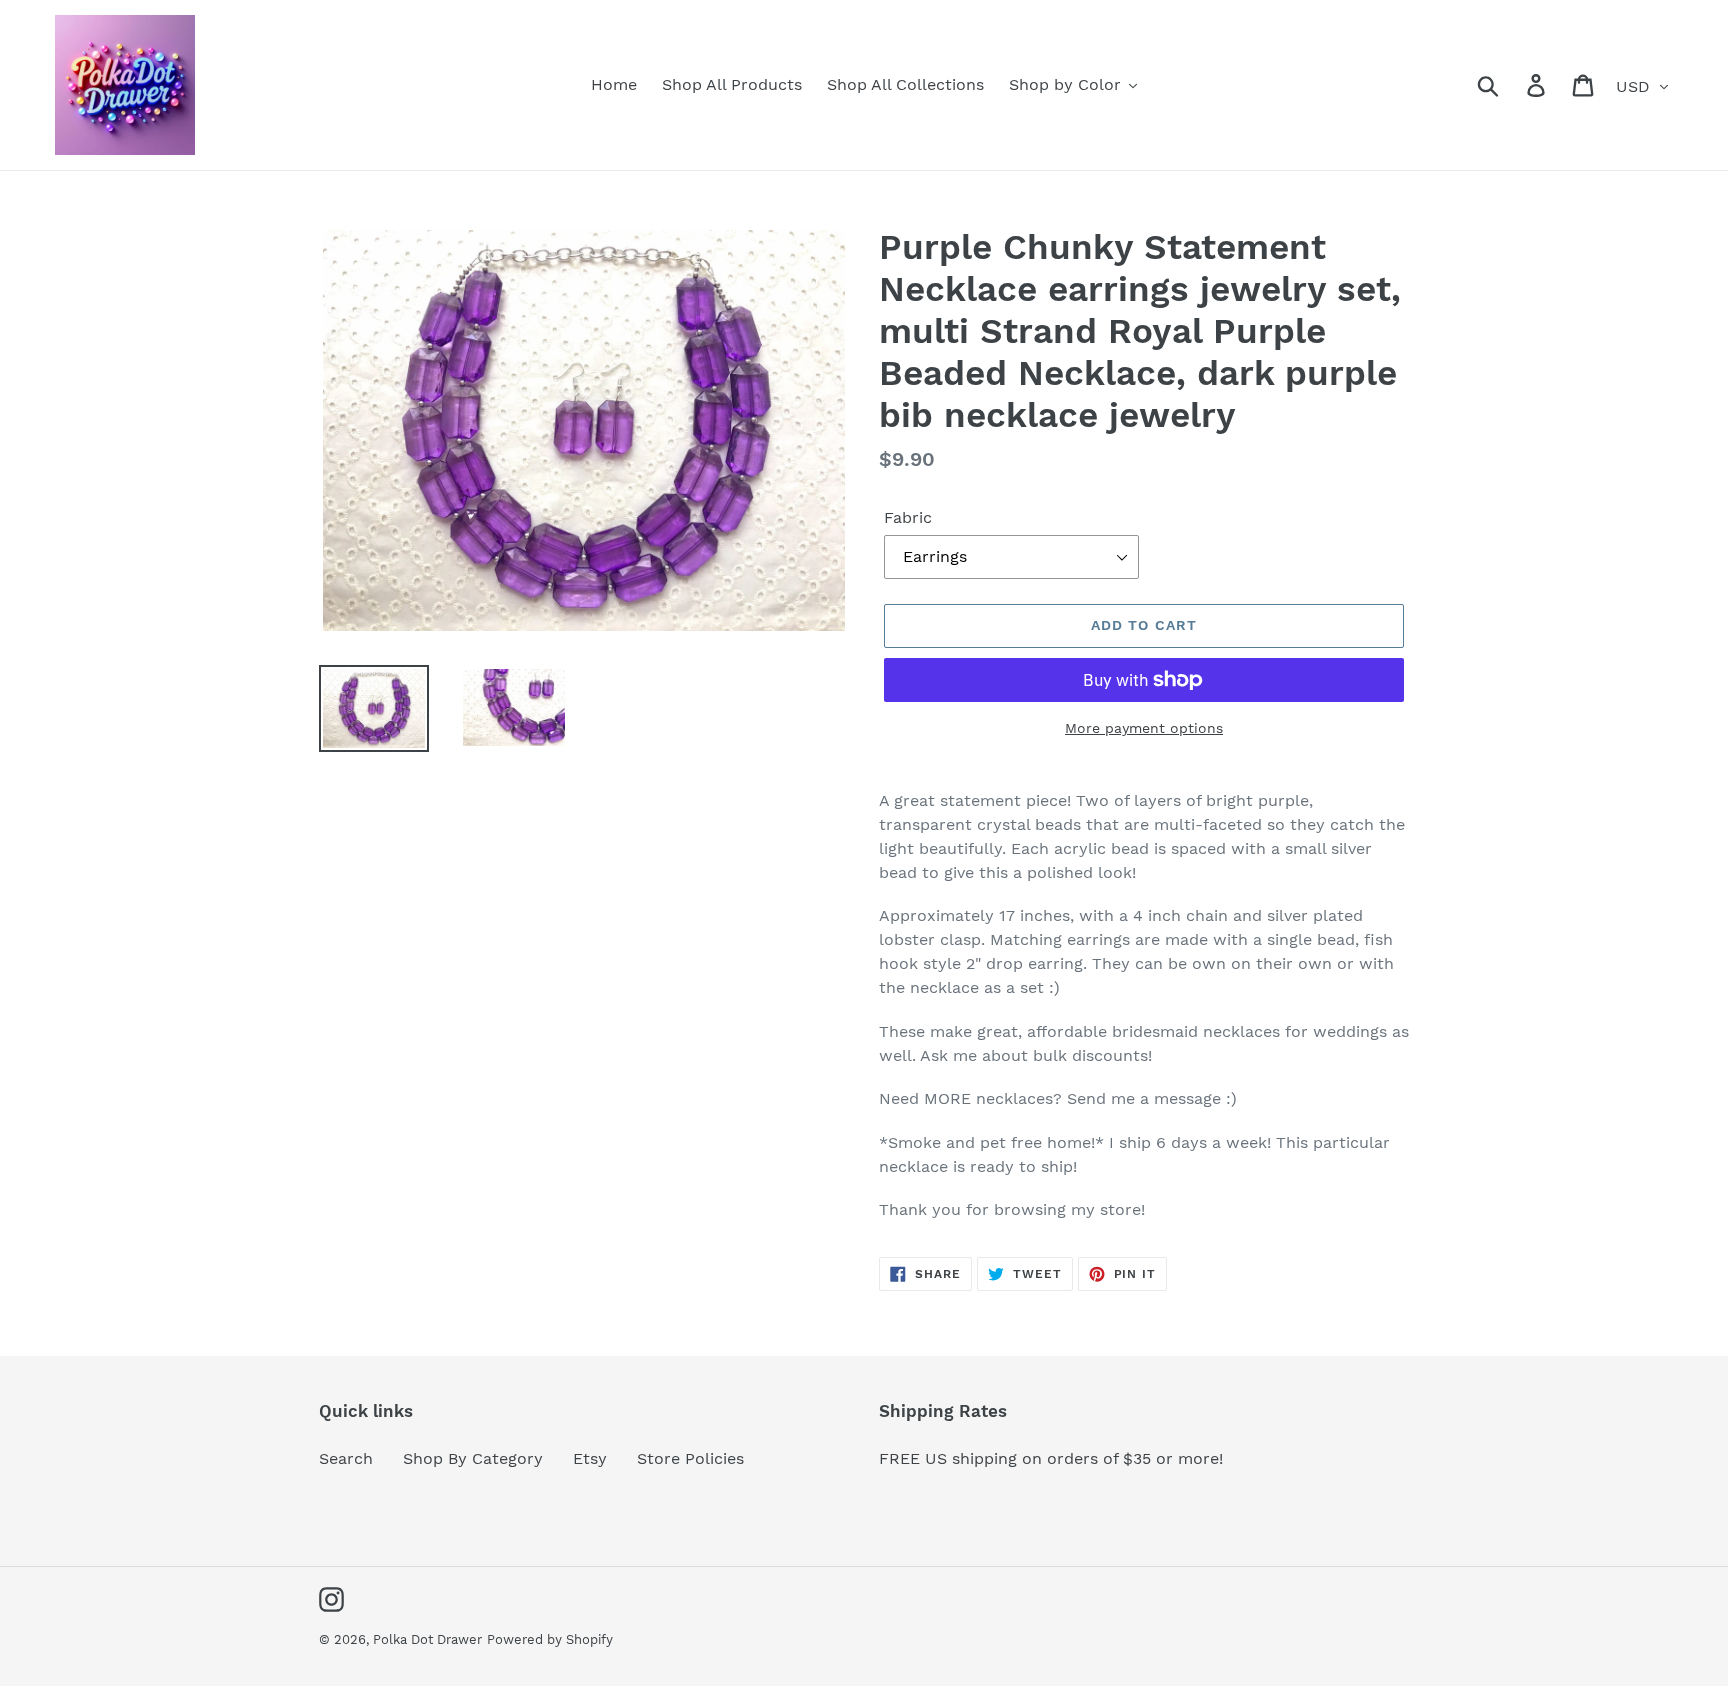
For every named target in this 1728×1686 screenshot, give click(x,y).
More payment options (1144, 728)
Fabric (908, 517)
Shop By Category (473, 1458)
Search (346, 1458)
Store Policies (690, 1458)
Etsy (590, 1458)
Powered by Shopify (550, 1639)
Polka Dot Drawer (427, 1639)
